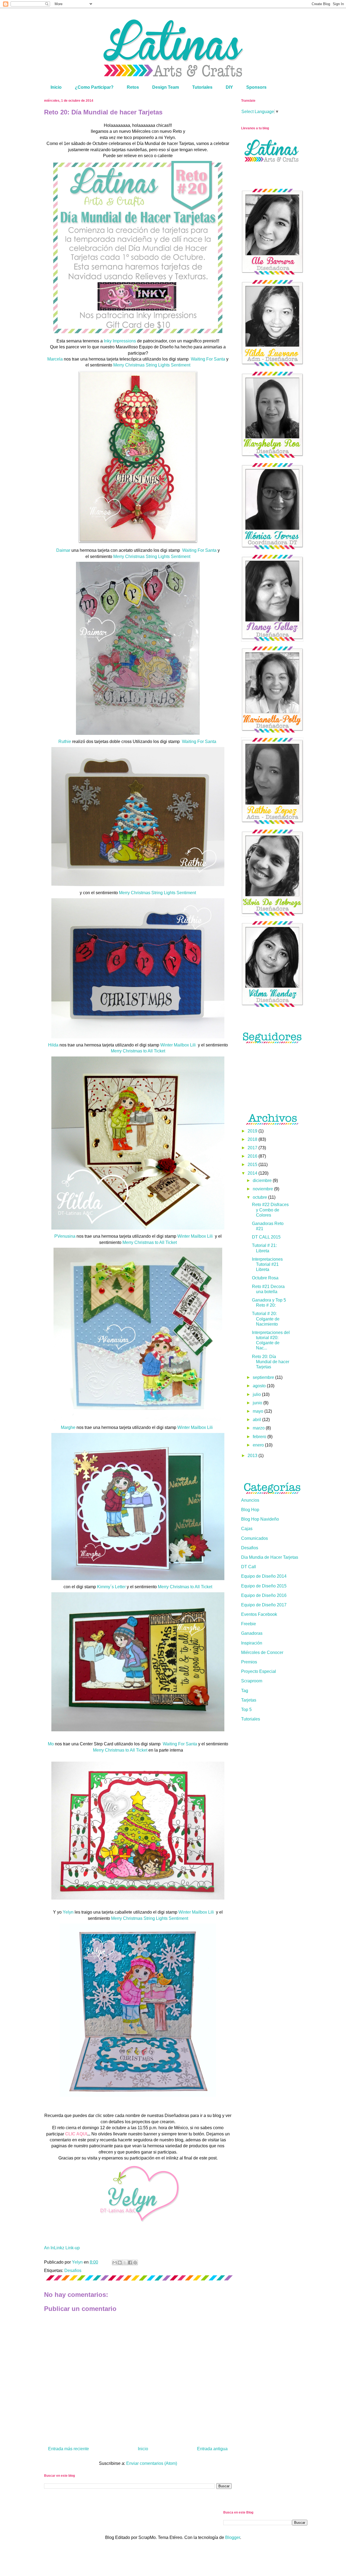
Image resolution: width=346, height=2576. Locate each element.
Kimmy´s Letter (111, 1587)
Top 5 (246, 1710)
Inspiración (252, 1643)
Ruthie (65, 742)
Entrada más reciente (69, 2449)
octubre (260, 1197)
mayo (259, 1411)
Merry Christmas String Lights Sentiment (152, 365)
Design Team (166, 87)
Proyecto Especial (259, 1671)
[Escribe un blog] (120, 2263)
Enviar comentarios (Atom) (152, 2463)
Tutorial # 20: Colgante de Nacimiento (266, 1319)
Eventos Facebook (259, 1614)
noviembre (263, 1189)
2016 (253, 1156)
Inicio (56, 87)
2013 (253, 1456)
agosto (260, 1386)
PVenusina (65, 1236)
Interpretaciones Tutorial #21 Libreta (267, 1264)
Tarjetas (249, 1700)
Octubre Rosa (265, 1278)
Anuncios (250, 1500)
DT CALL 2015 (266, 1237)
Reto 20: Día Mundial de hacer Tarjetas (271, 1362)
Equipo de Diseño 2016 (264, 1595)
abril (257, 1420)
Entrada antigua (212, 2449)
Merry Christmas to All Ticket (138, 1051)
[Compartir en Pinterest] (135, 2263)
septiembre (264, 1377)
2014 (253, 1173)
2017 (253, 1148)
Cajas (247, 1529)
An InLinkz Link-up (62, 2248)
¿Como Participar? (94, 87)
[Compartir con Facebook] (130, 2263)
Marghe (68, 1427)
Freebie (249, 1624)
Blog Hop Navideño (260, 1519)
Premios (249, 1662)
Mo (51, 1744)
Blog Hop (250, 1510)
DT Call (249, 1567)
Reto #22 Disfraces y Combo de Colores (270, 1210)
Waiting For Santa (208, 359)
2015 (253, 1165)
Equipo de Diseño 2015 (264, 1586)
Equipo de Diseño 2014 (264, 1576)
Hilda (53, 1045)
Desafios (73, 2270)
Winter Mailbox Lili (178, 1045)
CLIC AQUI (76, 2134)
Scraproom (252, 1681)
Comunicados (254, 1538)
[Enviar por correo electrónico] (115, 2263)
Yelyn (68, 1912)
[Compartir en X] (125, 2263)
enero (259, 1445)
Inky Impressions (120, 341)
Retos (133, 87)
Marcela (55, 359)
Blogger (233, 2537)
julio (257, 1394)
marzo (259, 1428)
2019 (253, 1131)
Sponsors (256, 87)
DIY (229, 87)
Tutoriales (202, 87)
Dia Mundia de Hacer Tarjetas (270, 1557)
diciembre (263, 1180)
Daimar (63, 550)
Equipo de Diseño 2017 (264, 1605)
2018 (253, 1139)
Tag (245, 1691)
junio (258, 1403)
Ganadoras (252, 1633)
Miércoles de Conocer (262, 1652)
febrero (260, 1437)
